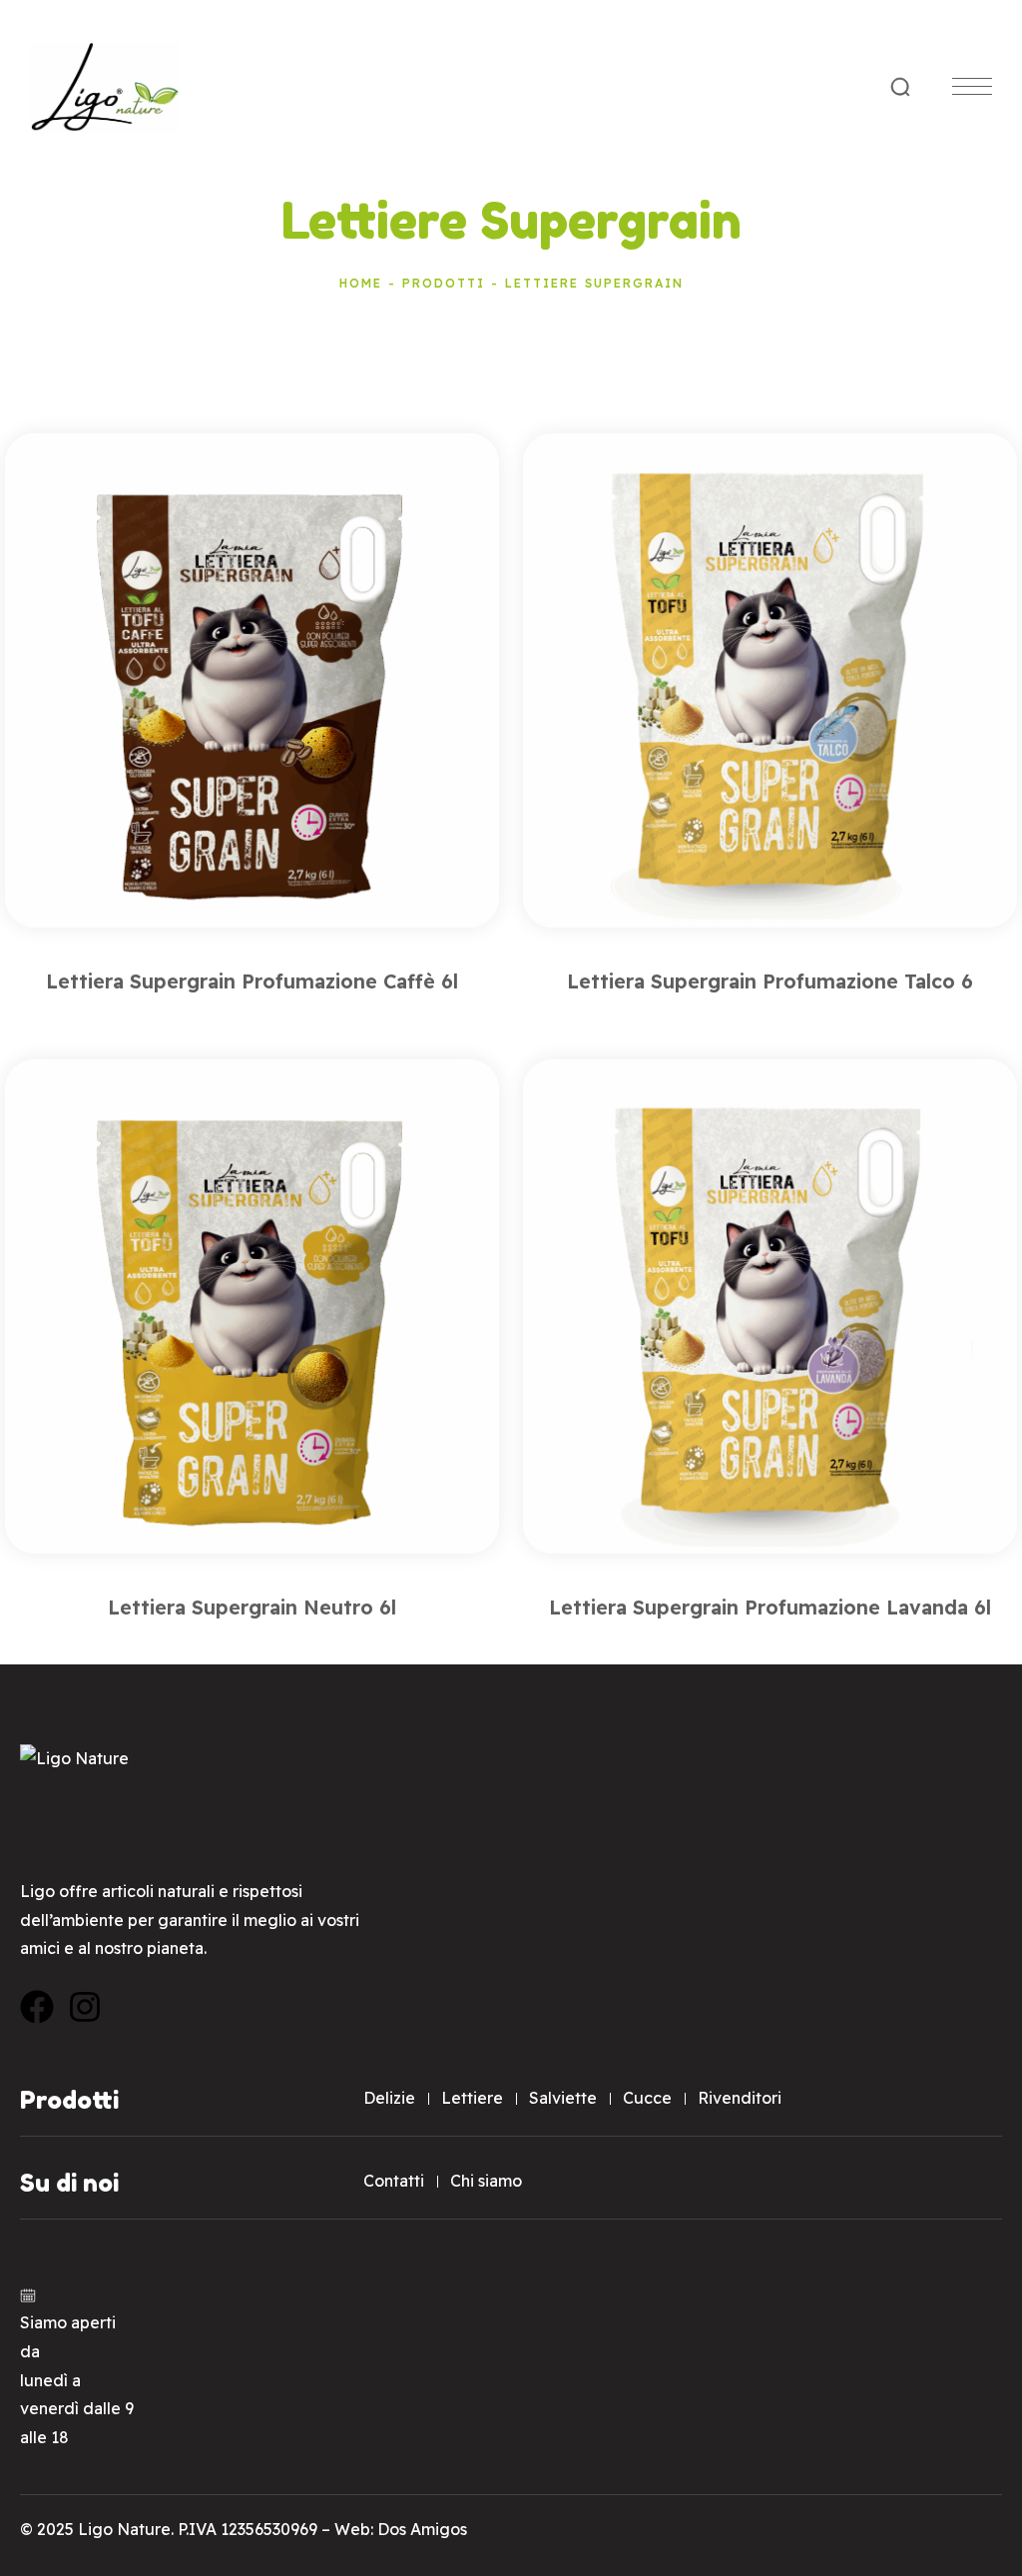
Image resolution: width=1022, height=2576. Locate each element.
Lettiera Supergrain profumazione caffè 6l (252, 981)
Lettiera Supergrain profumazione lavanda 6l (770, 1607)
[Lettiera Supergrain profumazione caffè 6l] (252, 680)
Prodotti (444, 283)
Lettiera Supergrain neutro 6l (252, 1607)
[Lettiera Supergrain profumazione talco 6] (770, 680)
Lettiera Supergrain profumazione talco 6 (770, 981)
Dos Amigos (422, 2529)
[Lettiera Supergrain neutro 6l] (252, 1306)
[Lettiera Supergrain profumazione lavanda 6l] (770, 1306)
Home (361, 283)
